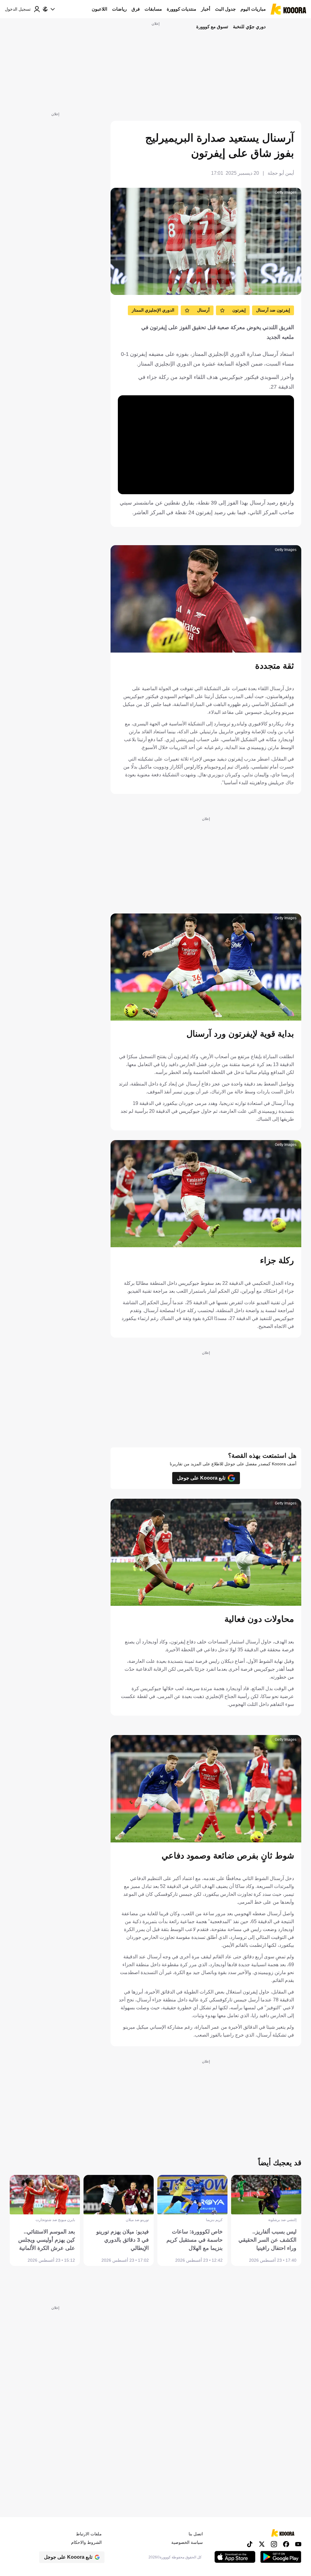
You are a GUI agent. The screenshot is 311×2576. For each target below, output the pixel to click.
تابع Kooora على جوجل (201, 1478)
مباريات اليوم (253, 9)
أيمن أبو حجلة (281, 173)
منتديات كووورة (181, 9)
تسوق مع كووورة (212, 27)
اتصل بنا (196, 2534)
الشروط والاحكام (86, 2542)
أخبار (206, 9)
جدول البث (225, 9)
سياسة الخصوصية (187, 2542)
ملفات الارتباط (89, 2534)
